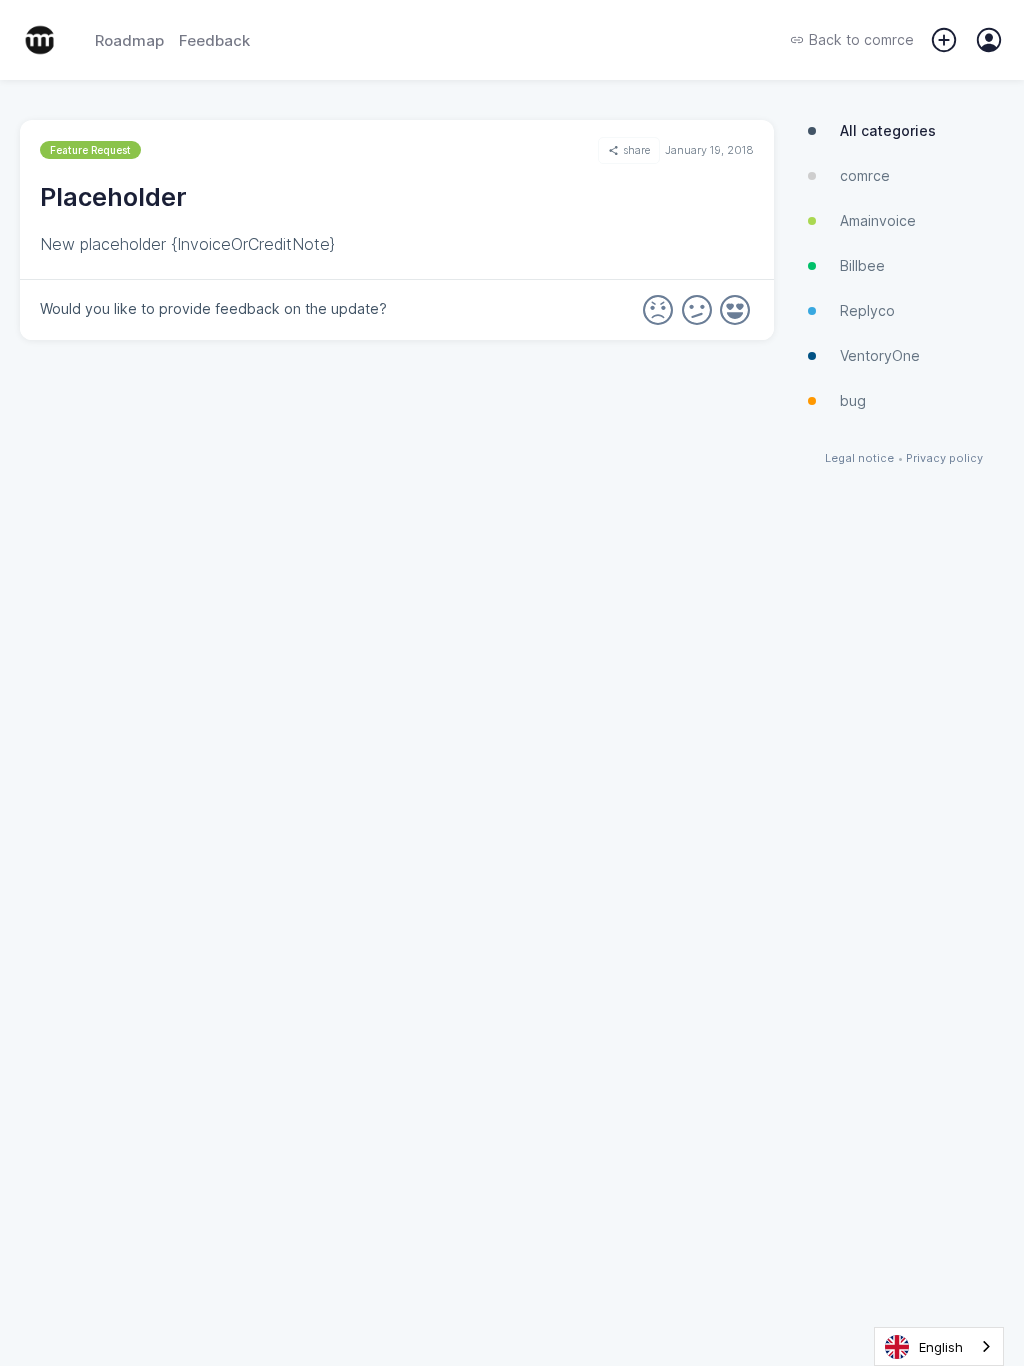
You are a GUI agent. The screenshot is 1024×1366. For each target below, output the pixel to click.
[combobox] (939, 1346)
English (941, 1347)
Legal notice (859, 458)
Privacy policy (944, 458)
